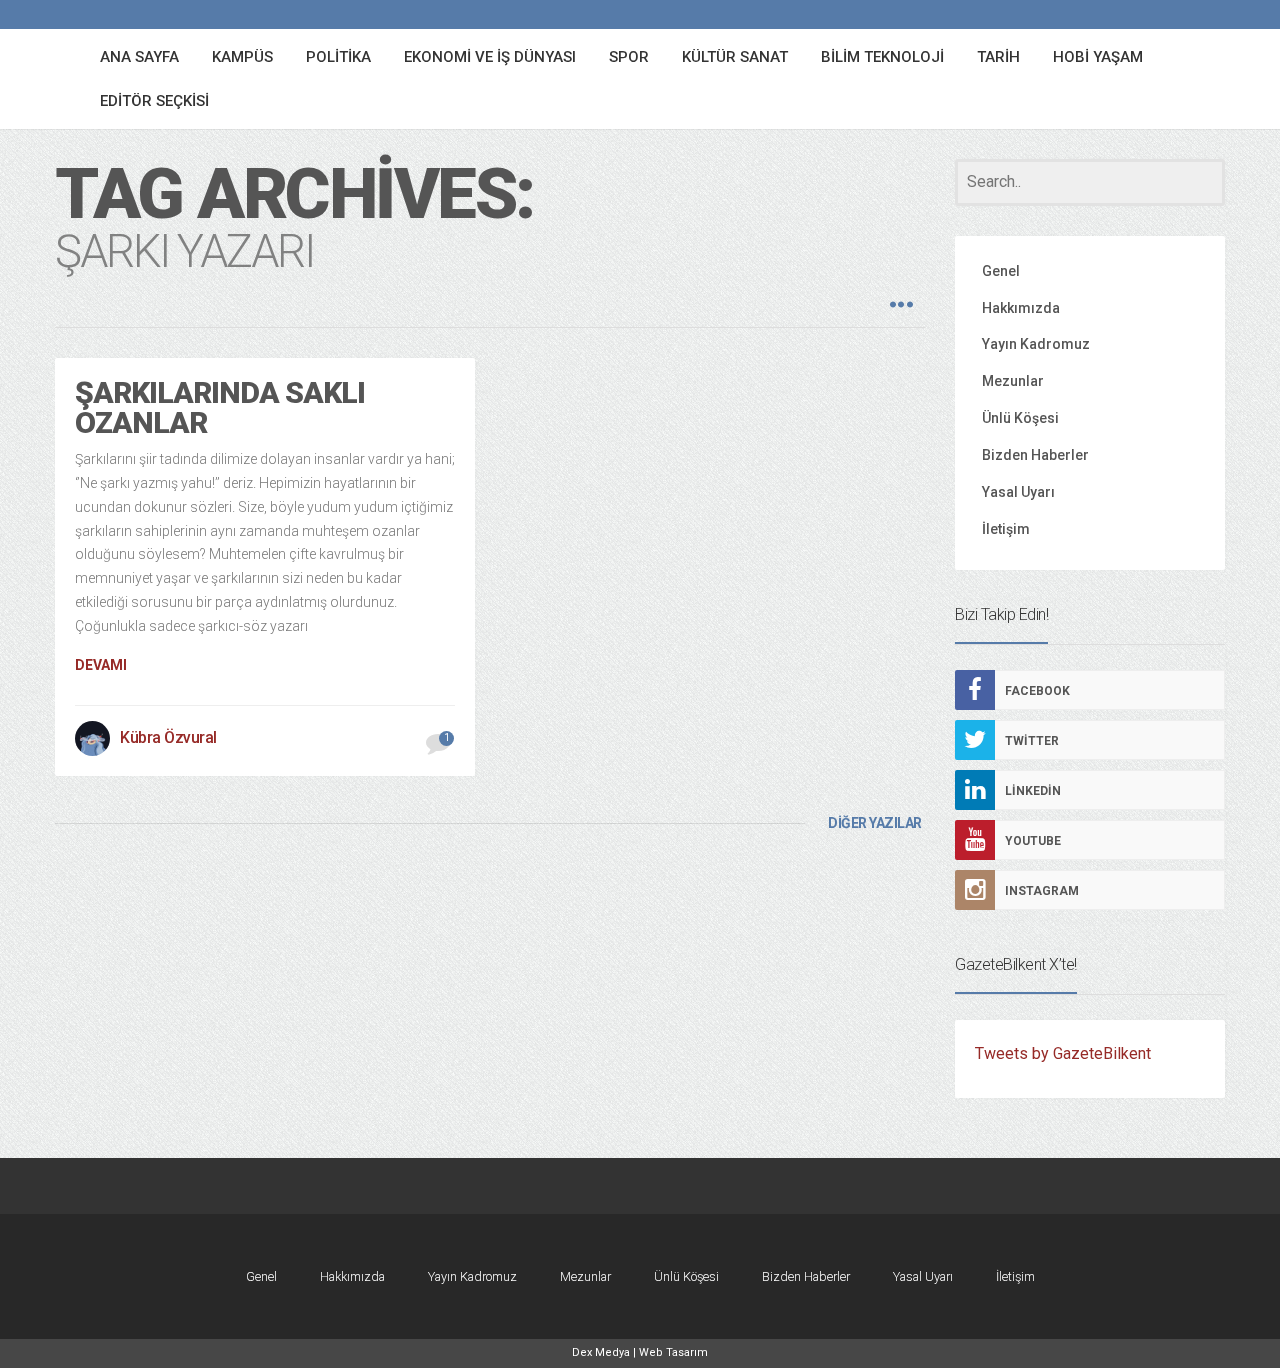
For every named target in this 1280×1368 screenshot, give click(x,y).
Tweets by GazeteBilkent (1063, 1053)
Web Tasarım (673, 1352)
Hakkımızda (1021, 308)
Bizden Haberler (1035, 455)
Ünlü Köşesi (1020, 418)
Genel (1001, 271)
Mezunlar (1013, 381)
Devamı (101, 665)
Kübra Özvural (168, 737)
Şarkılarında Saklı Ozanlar (220, 407)
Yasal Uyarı (1018, 492)
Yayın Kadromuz (1036, 344)
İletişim (1006, 529)
